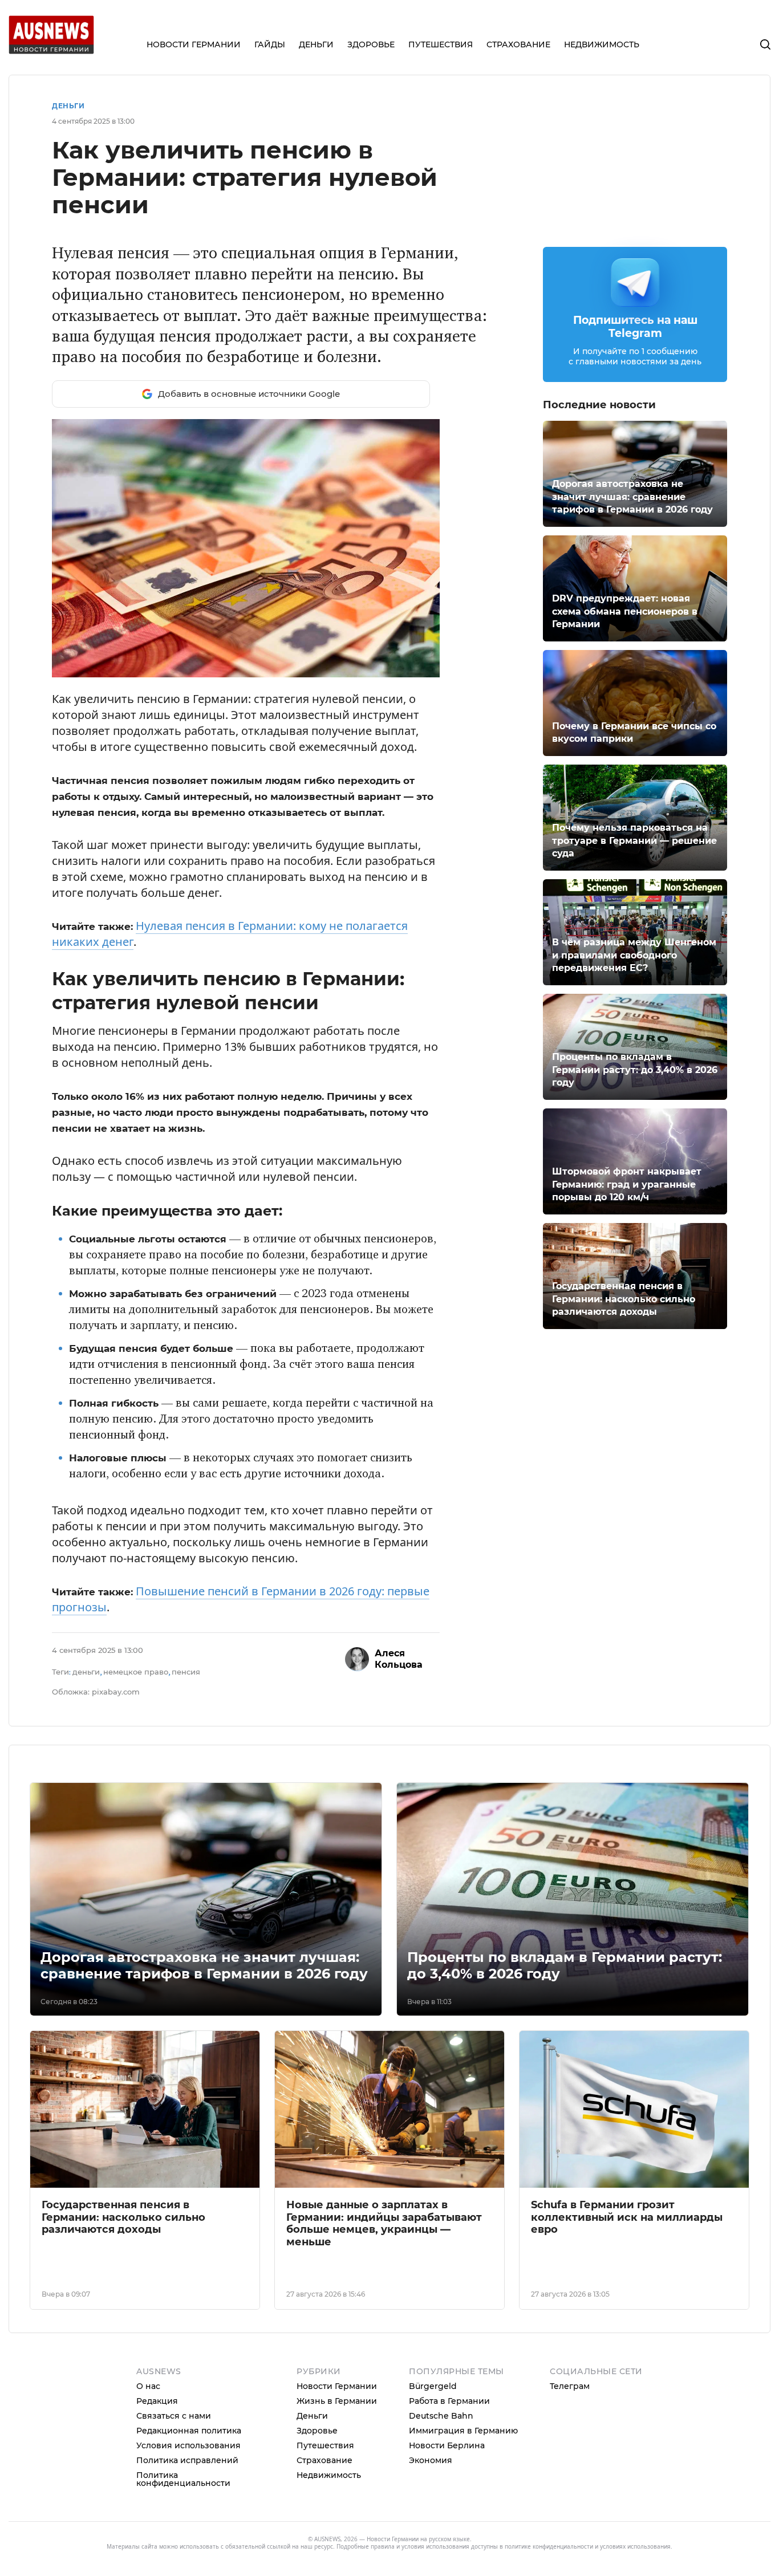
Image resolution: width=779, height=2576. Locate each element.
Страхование (324, 2460)
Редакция (157, 2401)
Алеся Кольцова (399, 1659)
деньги (86, 1672)
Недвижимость (329, 2475)
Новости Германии (337, 2386)
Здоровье (317, 2431)
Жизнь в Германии (337, 2401)
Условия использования (188, 2445)
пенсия (186, 1672)
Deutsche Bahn (441, 2416)
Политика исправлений (187, 2460)
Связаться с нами (174, 2416)
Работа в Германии (449, 2401)
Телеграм (570, 2386)
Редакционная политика (189, 2431)
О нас (148, 2386)
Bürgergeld (433, 2386)
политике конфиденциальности (549, 2546)
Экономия (431, 2460)
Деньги (68, 106)
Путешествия (325, 2445)
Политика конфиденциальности (183, 2479)
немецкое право (136, 1672)
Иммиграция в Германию (463, 2431)
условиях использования (635, 2546)
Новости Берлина (447, 2445)
